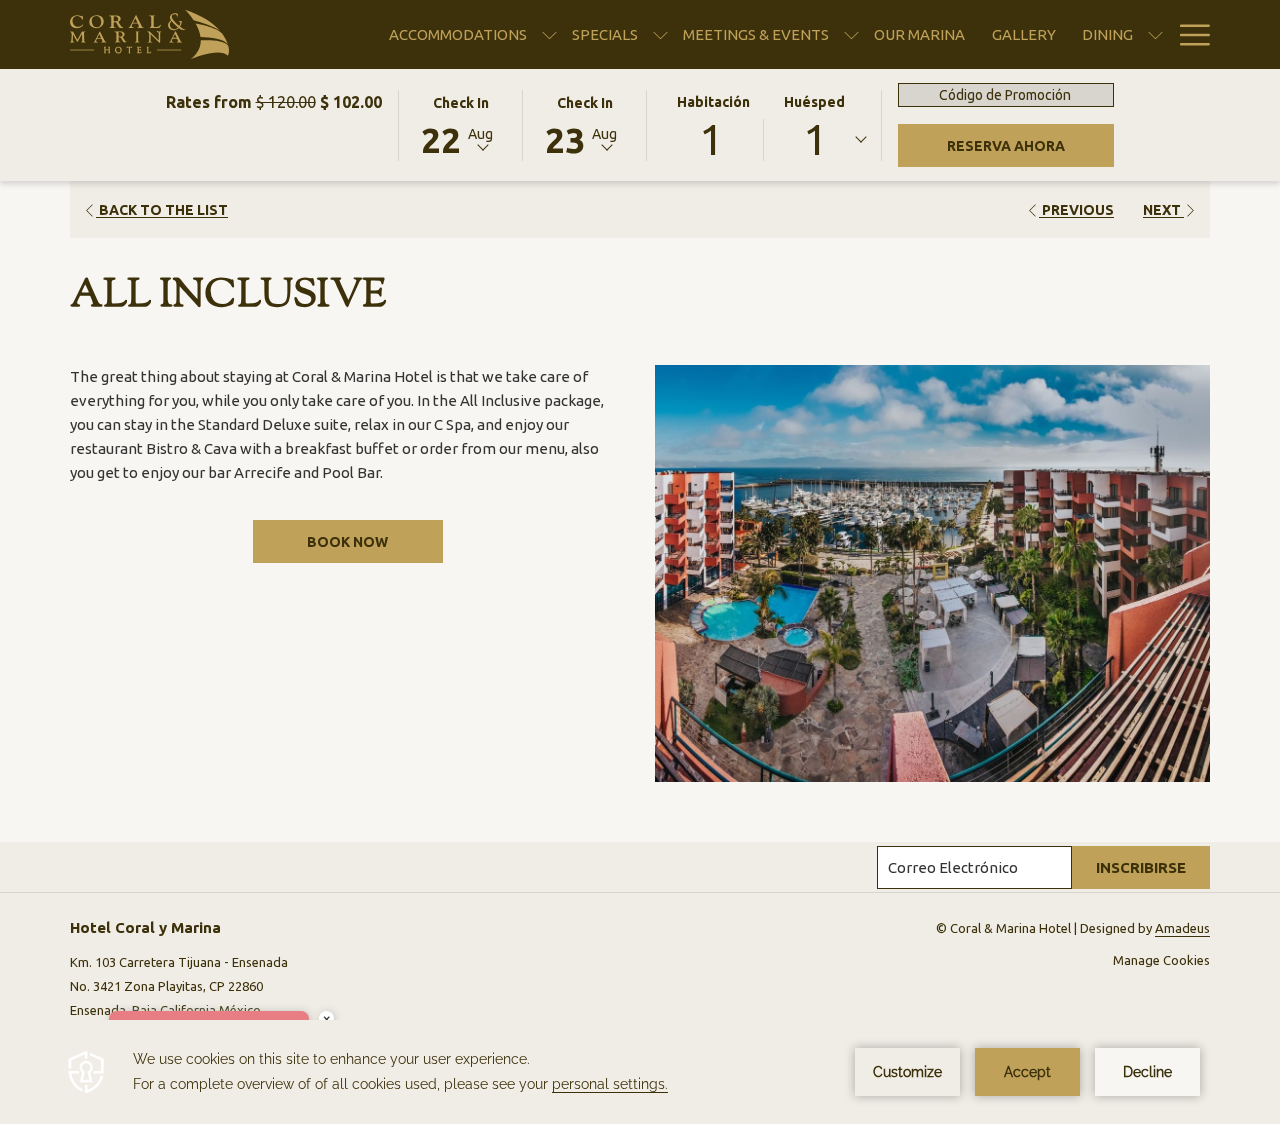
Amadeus (1182, 928)
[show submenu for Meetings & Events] (851, 34)
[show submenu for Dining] (1155, 34)
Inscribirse (1141, 867)
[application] (640, 1072)
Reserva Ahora (1030, 145)
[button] (461, 124)
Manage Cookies (1161, 960)
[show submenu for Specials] (660, 34)
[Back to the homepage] (149, 34)
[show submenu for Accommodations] (549, 34)
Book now (347, 542)
